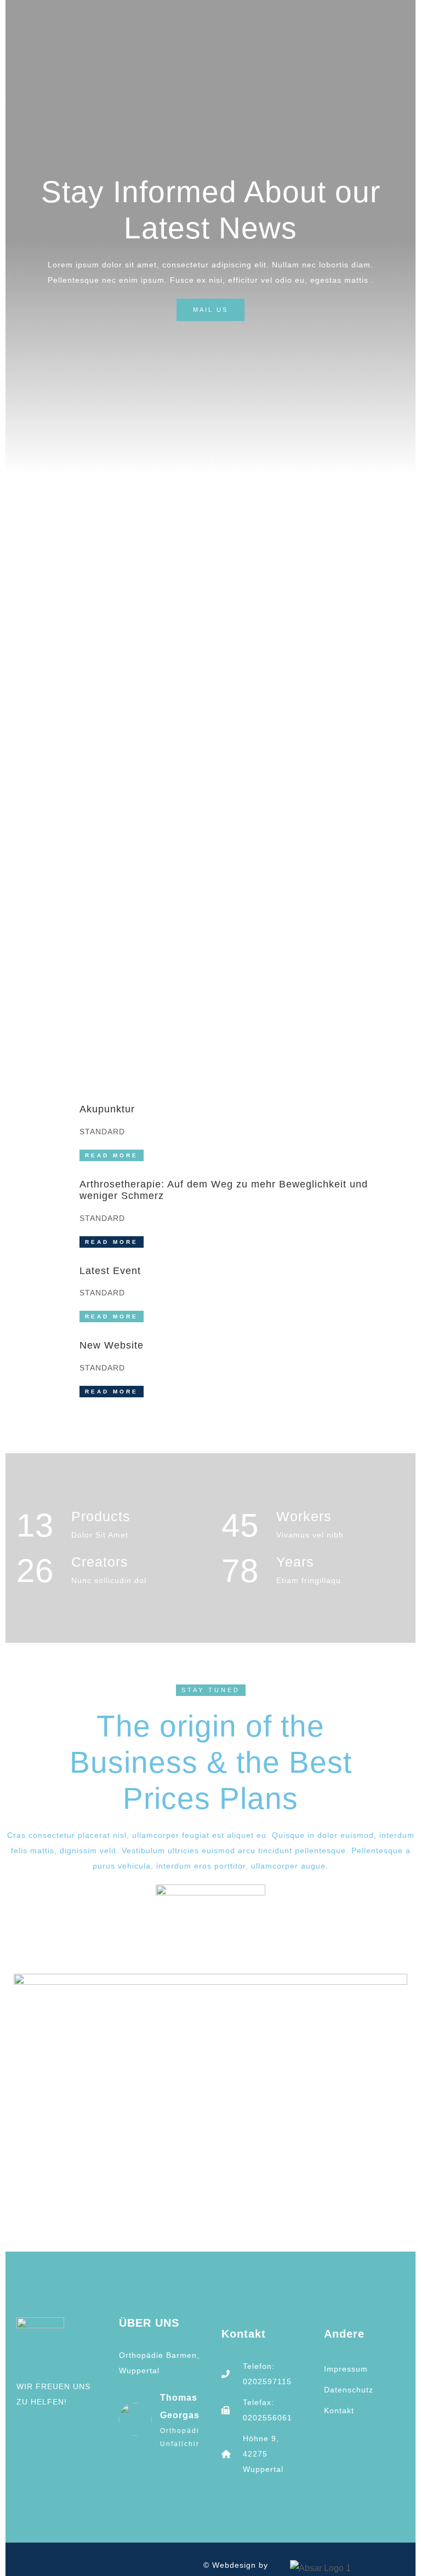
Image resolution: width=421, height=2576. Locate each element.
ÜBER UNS (149, 2323)
